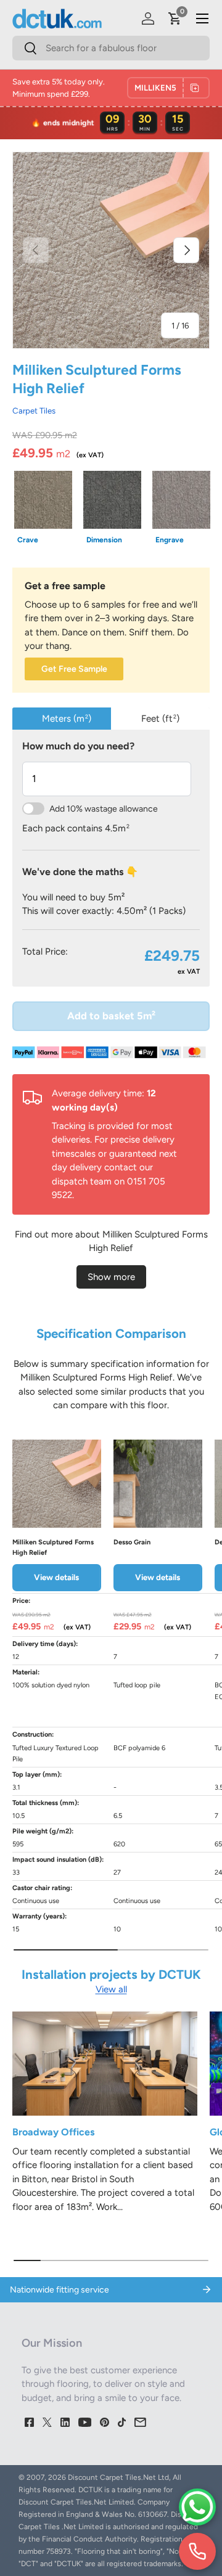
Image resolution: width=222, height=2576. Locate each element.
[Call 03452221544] (197, 2551)
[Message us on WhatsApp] (197, 2507)
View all (111, 1989)
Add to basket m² (111, 1016)
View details (56, 1577)
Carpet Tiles (34, 410)
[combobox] (111, 48)
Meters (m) (67, 719)
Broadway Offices (53, 2132)
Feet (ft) (160, 719)
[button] (175, 18)
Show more (111, 1277)
